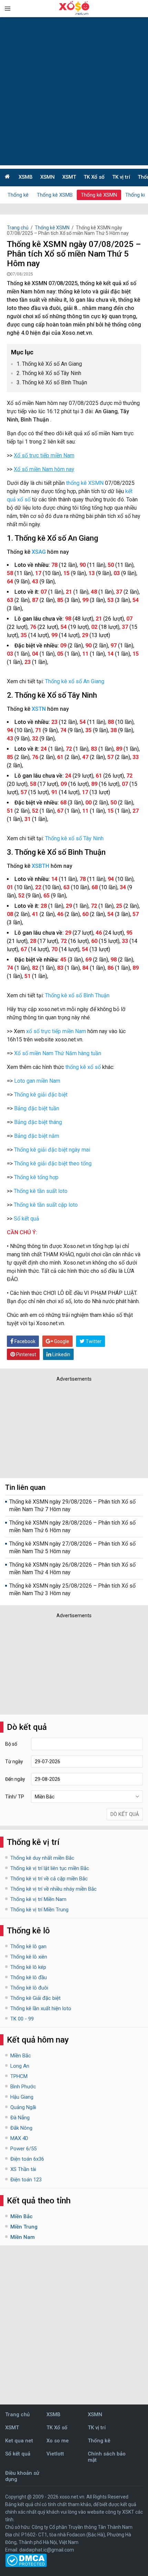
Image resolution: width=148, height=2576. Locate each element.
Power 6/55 (23, 2149)
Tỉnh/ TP (15, 1797)
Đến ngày (15, 1779)
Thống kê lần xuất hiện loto (41, 2008)
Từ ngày (14, 1762)
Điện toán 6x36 (27, 2159)
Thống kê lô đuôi (29, 1988)
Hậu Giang (22, 2097)
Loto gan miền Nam (37, 1081)
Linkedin (61, 1354)
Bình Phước (23, 2087)
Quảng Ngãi (23, 2107)
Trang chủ (18, 228)
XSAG (39, 552)
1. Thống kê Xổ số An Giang (49, 364)
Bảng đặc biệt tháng (38, 1122)
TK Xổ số (94, 177)
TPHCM (19, 2076)
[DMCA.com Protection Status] (26, 2565)
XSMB (26, 177)
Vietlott (55, 2454)
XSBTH (40, 866)
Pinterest (26, 1354)
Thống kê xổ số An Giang (75, 681)
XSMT (69, 177)
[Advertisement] (74, 91)
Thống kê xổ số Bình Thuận (77, 995)
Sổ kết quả (27, 1219)
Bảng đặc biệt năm (37, 1136)
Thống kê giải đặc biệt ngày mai (52, 1150)
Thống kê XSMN (99, 195)
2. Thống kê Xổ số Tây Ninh (49, 373)
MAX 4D (19, 2138)
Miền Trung (24, 2227)
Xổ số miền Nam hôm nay (44, 469)
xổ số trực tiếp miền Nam (56, 1031)
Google (61, 1341)
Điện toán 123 (26, 2180)
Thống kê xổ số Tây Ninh (74, 838)
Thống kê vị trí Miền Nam (38, 1899)
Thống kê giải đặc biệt (41, 1095)
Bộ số (11, 1744)
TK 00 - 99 (22, 2019)
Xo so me (58, 2441)
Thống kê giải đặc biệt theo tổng (53, 1164)
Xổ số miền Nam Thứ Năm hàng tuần (58, 1053)
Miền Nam (23, 2237)
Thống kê (18, 195)
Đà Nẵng (20, 2118)
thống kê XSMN (85, 483)
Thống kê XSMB (55, 195)
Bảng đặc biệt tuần (37, 1108)
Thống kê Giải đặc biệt (35, 1998)
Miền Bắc (21, 2056)
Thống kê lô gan (28, 1946)
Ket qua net (19, 2441)
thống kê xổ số (83, 1067)
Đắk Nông (21, 2128)
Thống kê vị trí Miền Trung (39, 1910)
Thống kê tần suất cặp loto (46, 1205)
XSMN (47, 177)
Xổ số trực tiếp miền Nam (44, 455)
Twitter (93, 1341)
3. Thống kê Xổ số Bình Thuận (52, 382)
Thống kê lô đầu (29, 1977)
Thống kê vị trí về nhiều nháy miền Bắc (54, 1889)
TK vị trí (121, 177)
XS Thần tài (23, 2169)
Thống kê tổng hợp (36, 1177)
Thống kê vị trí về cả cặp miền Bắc (49, 1879)
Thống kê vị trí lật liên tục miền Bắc (50, 1868)
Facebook (24, 1341)
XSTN (39, 709)
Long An (20, 2066)
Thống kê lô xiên (29, 1957)
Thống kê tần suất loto (41, 1191)
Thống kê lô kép (28, 1967)
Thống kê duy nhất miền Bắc (42, 1858)
